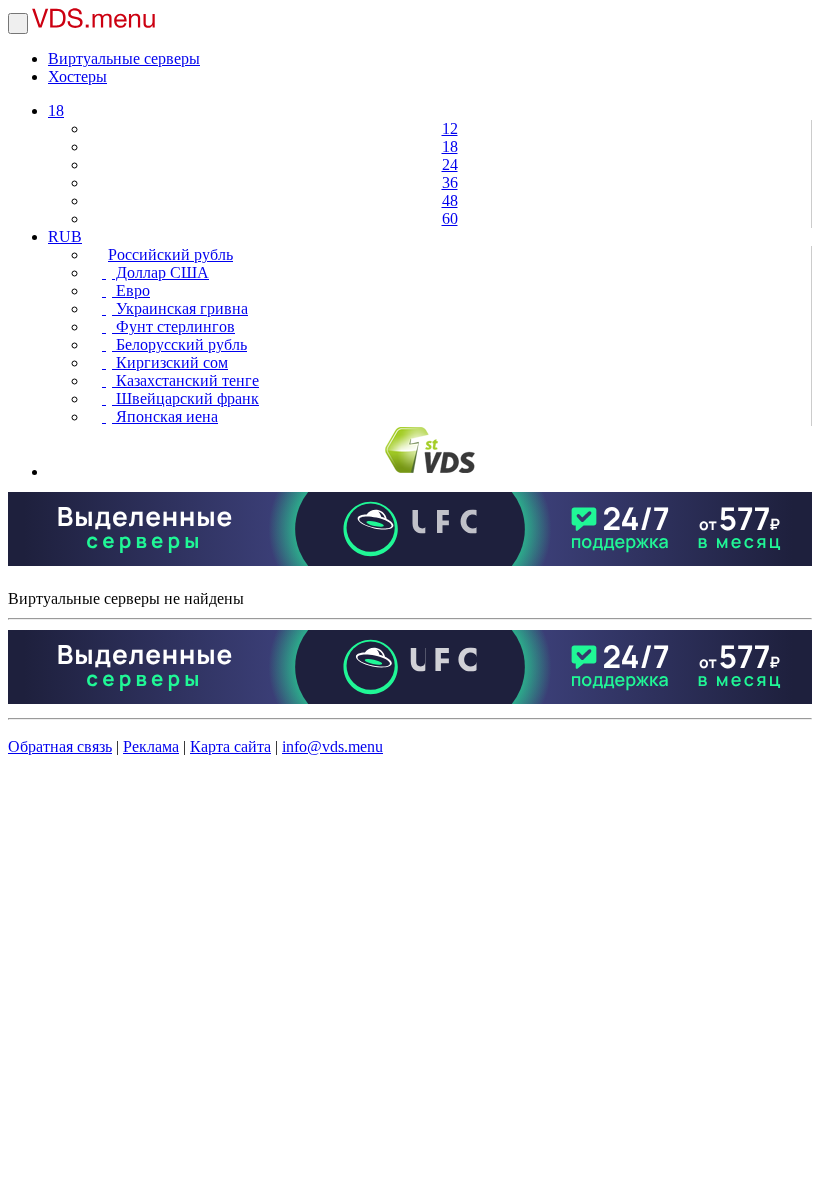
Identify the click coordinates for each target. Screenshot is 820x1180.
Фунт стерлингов (173, 326)
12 (450, 128)
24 (450, 164)
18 (56, 110)
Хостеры (77, 76)
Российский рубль (170, 254)
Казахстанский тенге (185, 380)
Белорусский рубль (179, 344)
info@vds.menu (332, 746)
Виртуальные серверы (124, 58)
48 (450, 200)
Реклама (151, 746)
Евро (131, 290)
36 (450, 182)
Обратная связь (60, 746)
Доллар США (160, 272)
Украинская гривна (180, 308)
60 (450, 218)
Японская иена (165, 416)
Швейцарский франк (185, 398)
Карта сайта (230, 746)
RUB (65, 236)
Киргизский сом (170, 362)
